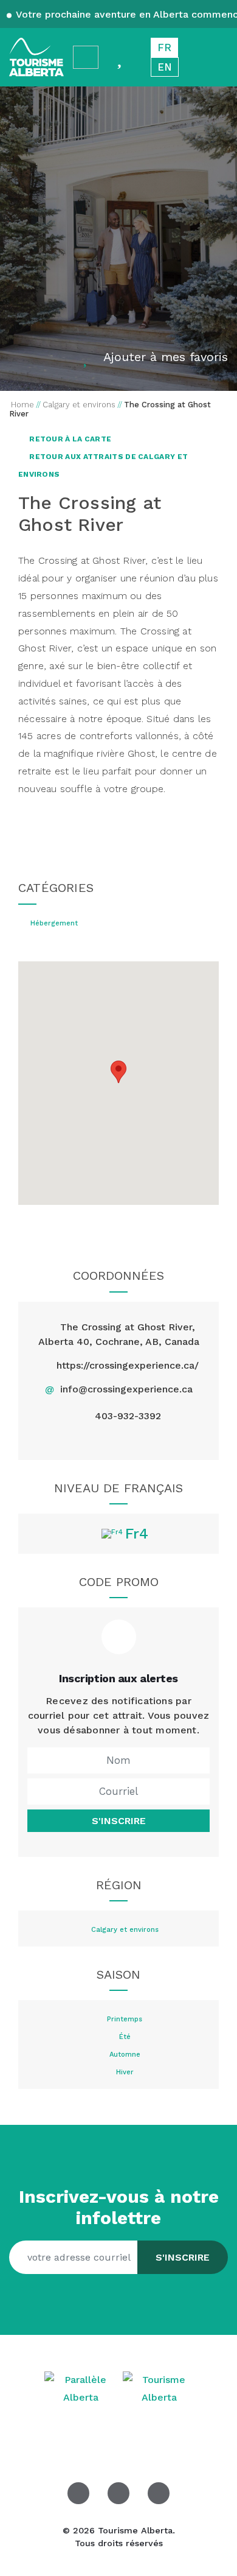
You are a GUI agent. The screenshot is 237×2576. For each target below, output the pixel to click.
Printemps (125, 2020)
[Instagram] (133, 1440)
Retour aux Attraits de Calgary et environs (103, 465)
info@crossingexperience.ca (126, 1389)
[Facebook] (76, 1440)
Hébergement (54, 924)
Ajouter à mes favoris (166, 357)
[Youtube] (159, 2493)
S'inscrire (119, 1821)
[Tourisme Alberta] (36, 57)
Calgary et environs (125, 1930)
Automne (125, 2055)
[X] (104, 1440)
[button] (118, 1072)
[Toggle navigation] (216, 58)
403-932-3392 (128, 1416)
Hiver (125, 2072)
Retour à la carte (69, 439)
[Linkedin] (161, 1440)
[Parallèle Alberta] (82, 2388)
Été (125, 2037)
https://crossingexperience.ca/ (128, 1365)
